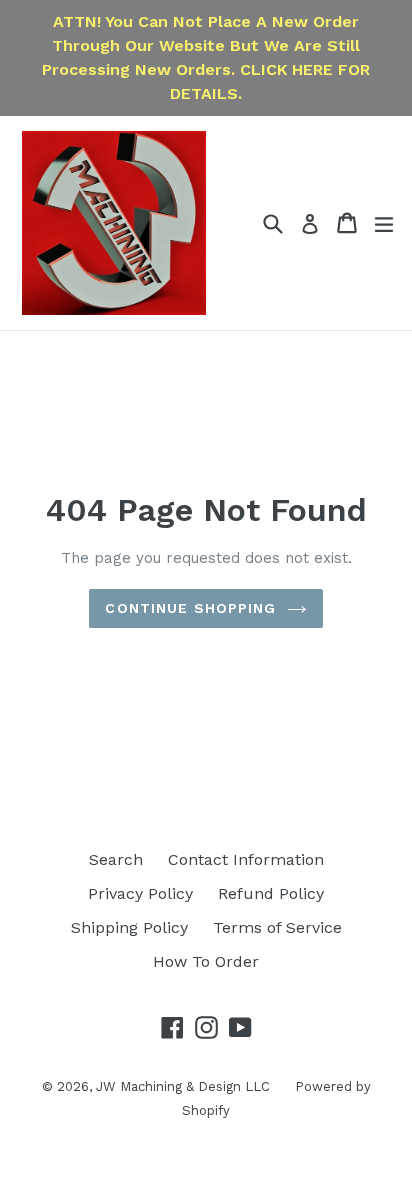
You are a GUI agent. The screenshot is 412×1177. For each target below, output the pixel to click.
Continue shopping (190, 608)
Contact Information (246, 859)
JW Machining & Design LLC (183, 1086)
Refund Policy (271, 893)
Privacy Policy (140, 893)
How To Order (206, 961)
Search (116, 859)
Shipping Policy (129, 927)
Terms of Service (277, 927)
